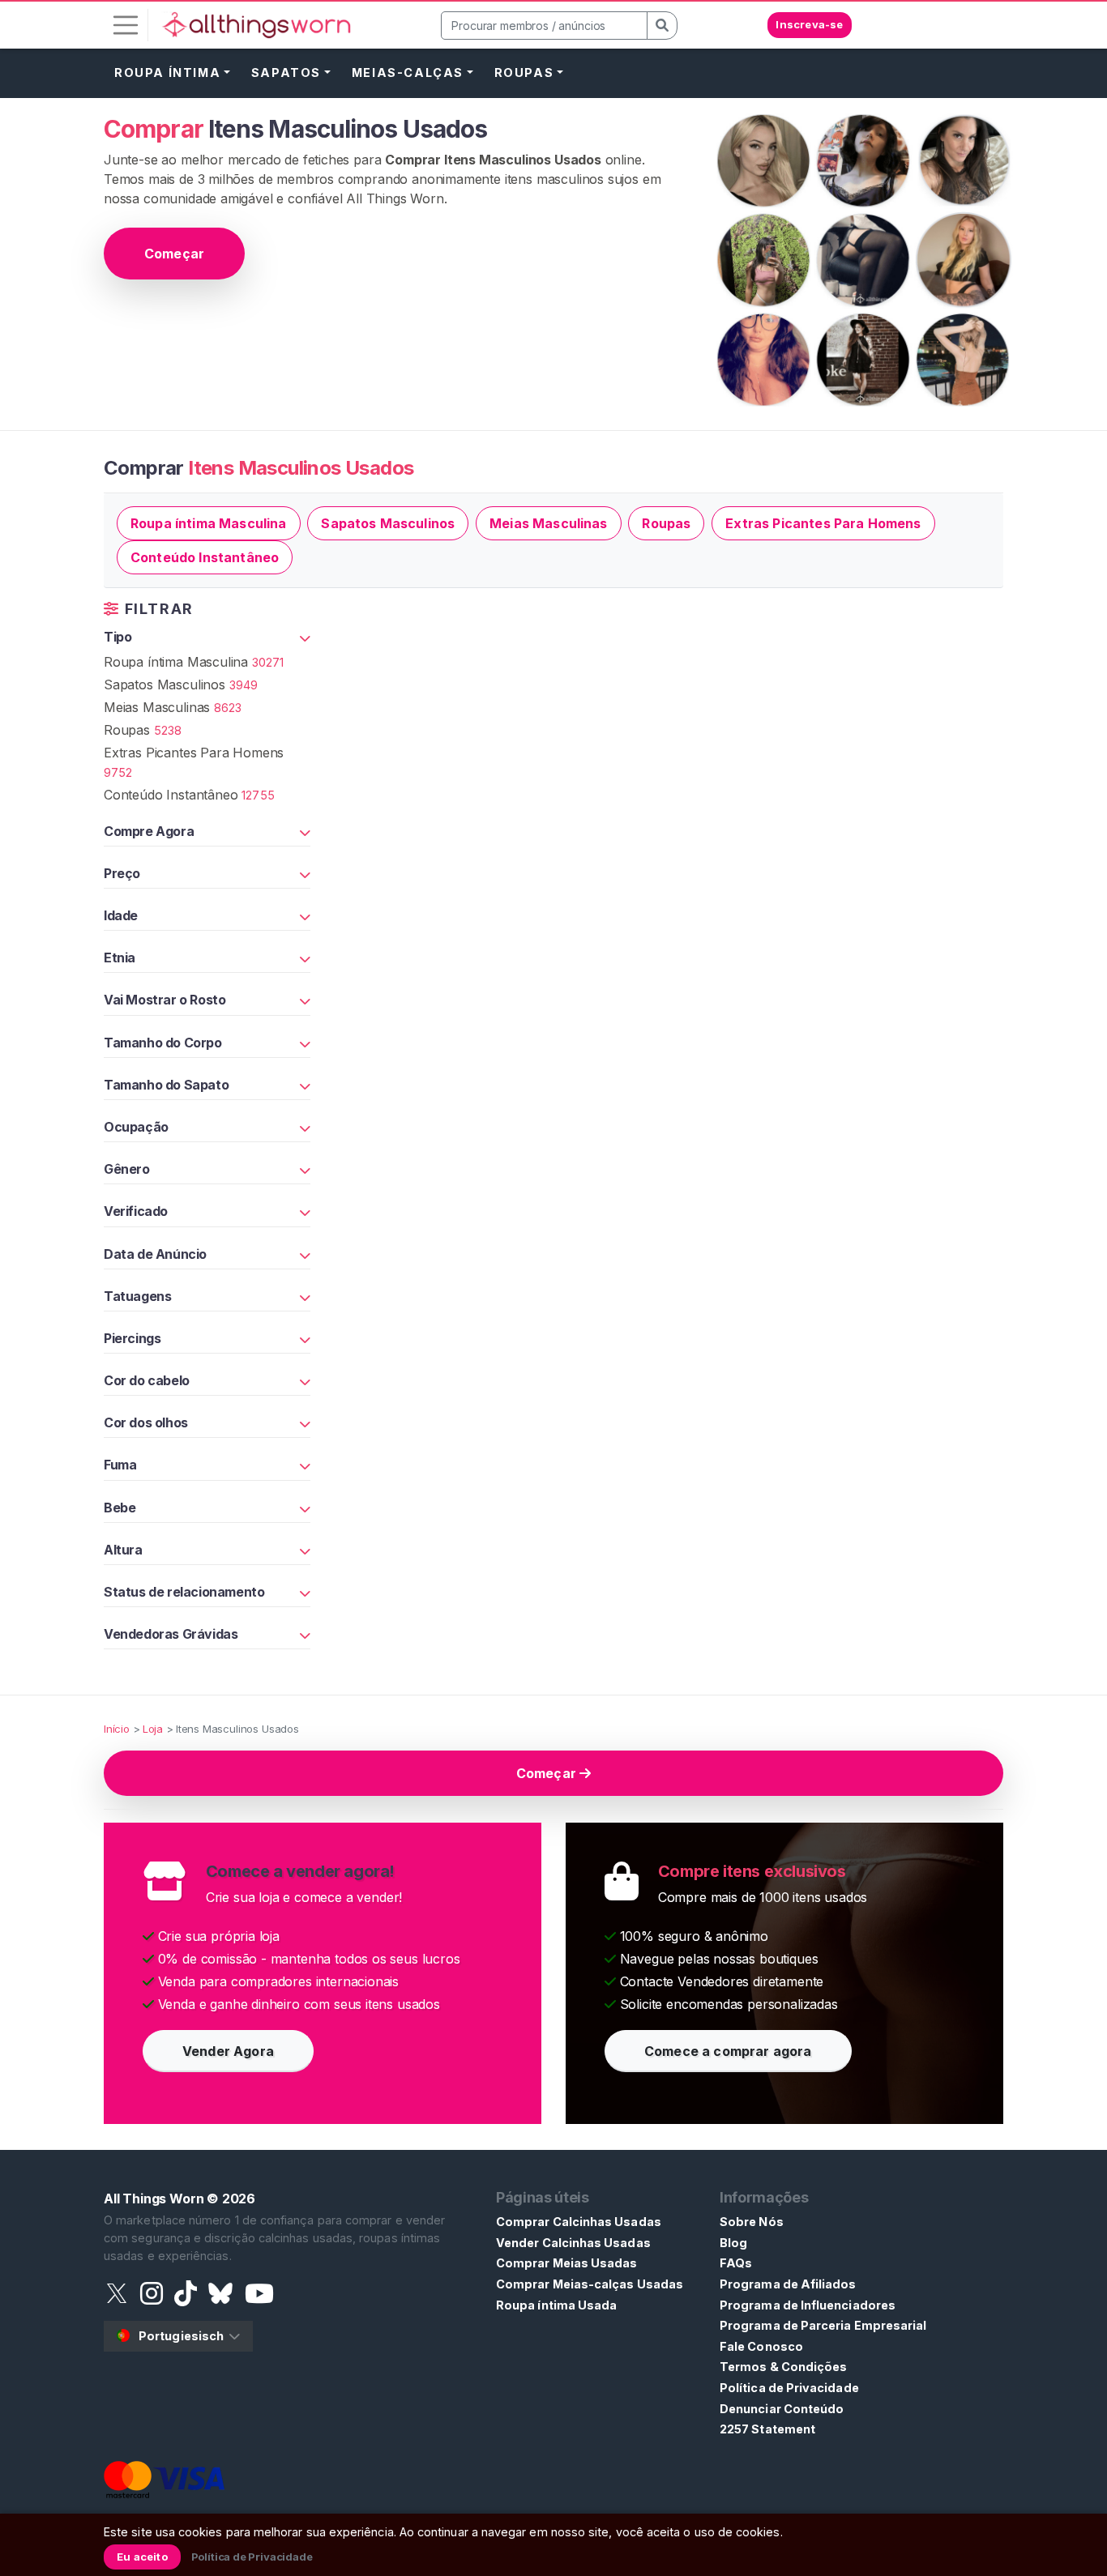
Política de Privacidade (789, 2388)
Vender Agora (228, 2051)
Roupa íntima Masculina (209, 523)
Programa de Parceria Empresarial (823, 2325)
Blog (733, 2243)
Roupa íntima (167, 73)
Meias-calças (408, 73)
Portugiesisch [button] (181, 2336)
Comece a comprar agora (728, 2051)
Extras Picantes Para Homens (823, 523)
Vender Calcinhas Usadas (573, 2243)
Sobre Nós (752, 2222)
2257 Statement (767, 2429)
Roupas (524, 73)
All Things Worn (154, 2199)
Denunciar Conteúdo (782, 2409)
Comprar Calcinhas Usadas (579, 2222)
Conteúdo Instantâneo (205, 557)
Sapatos (286, 73)
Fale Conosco (761, 2346)
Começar (174, 254)
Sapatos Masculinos (388, 523)
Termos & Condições (783, 2367)
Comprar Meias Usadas (566, 2263)
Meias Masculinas (549, 523)
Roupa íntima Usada (556, 2305)
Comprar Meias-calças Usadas (590, 2284)
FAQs (736, 2263)
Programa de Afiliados (788, 2284)
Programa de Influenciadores (808, 2305)
